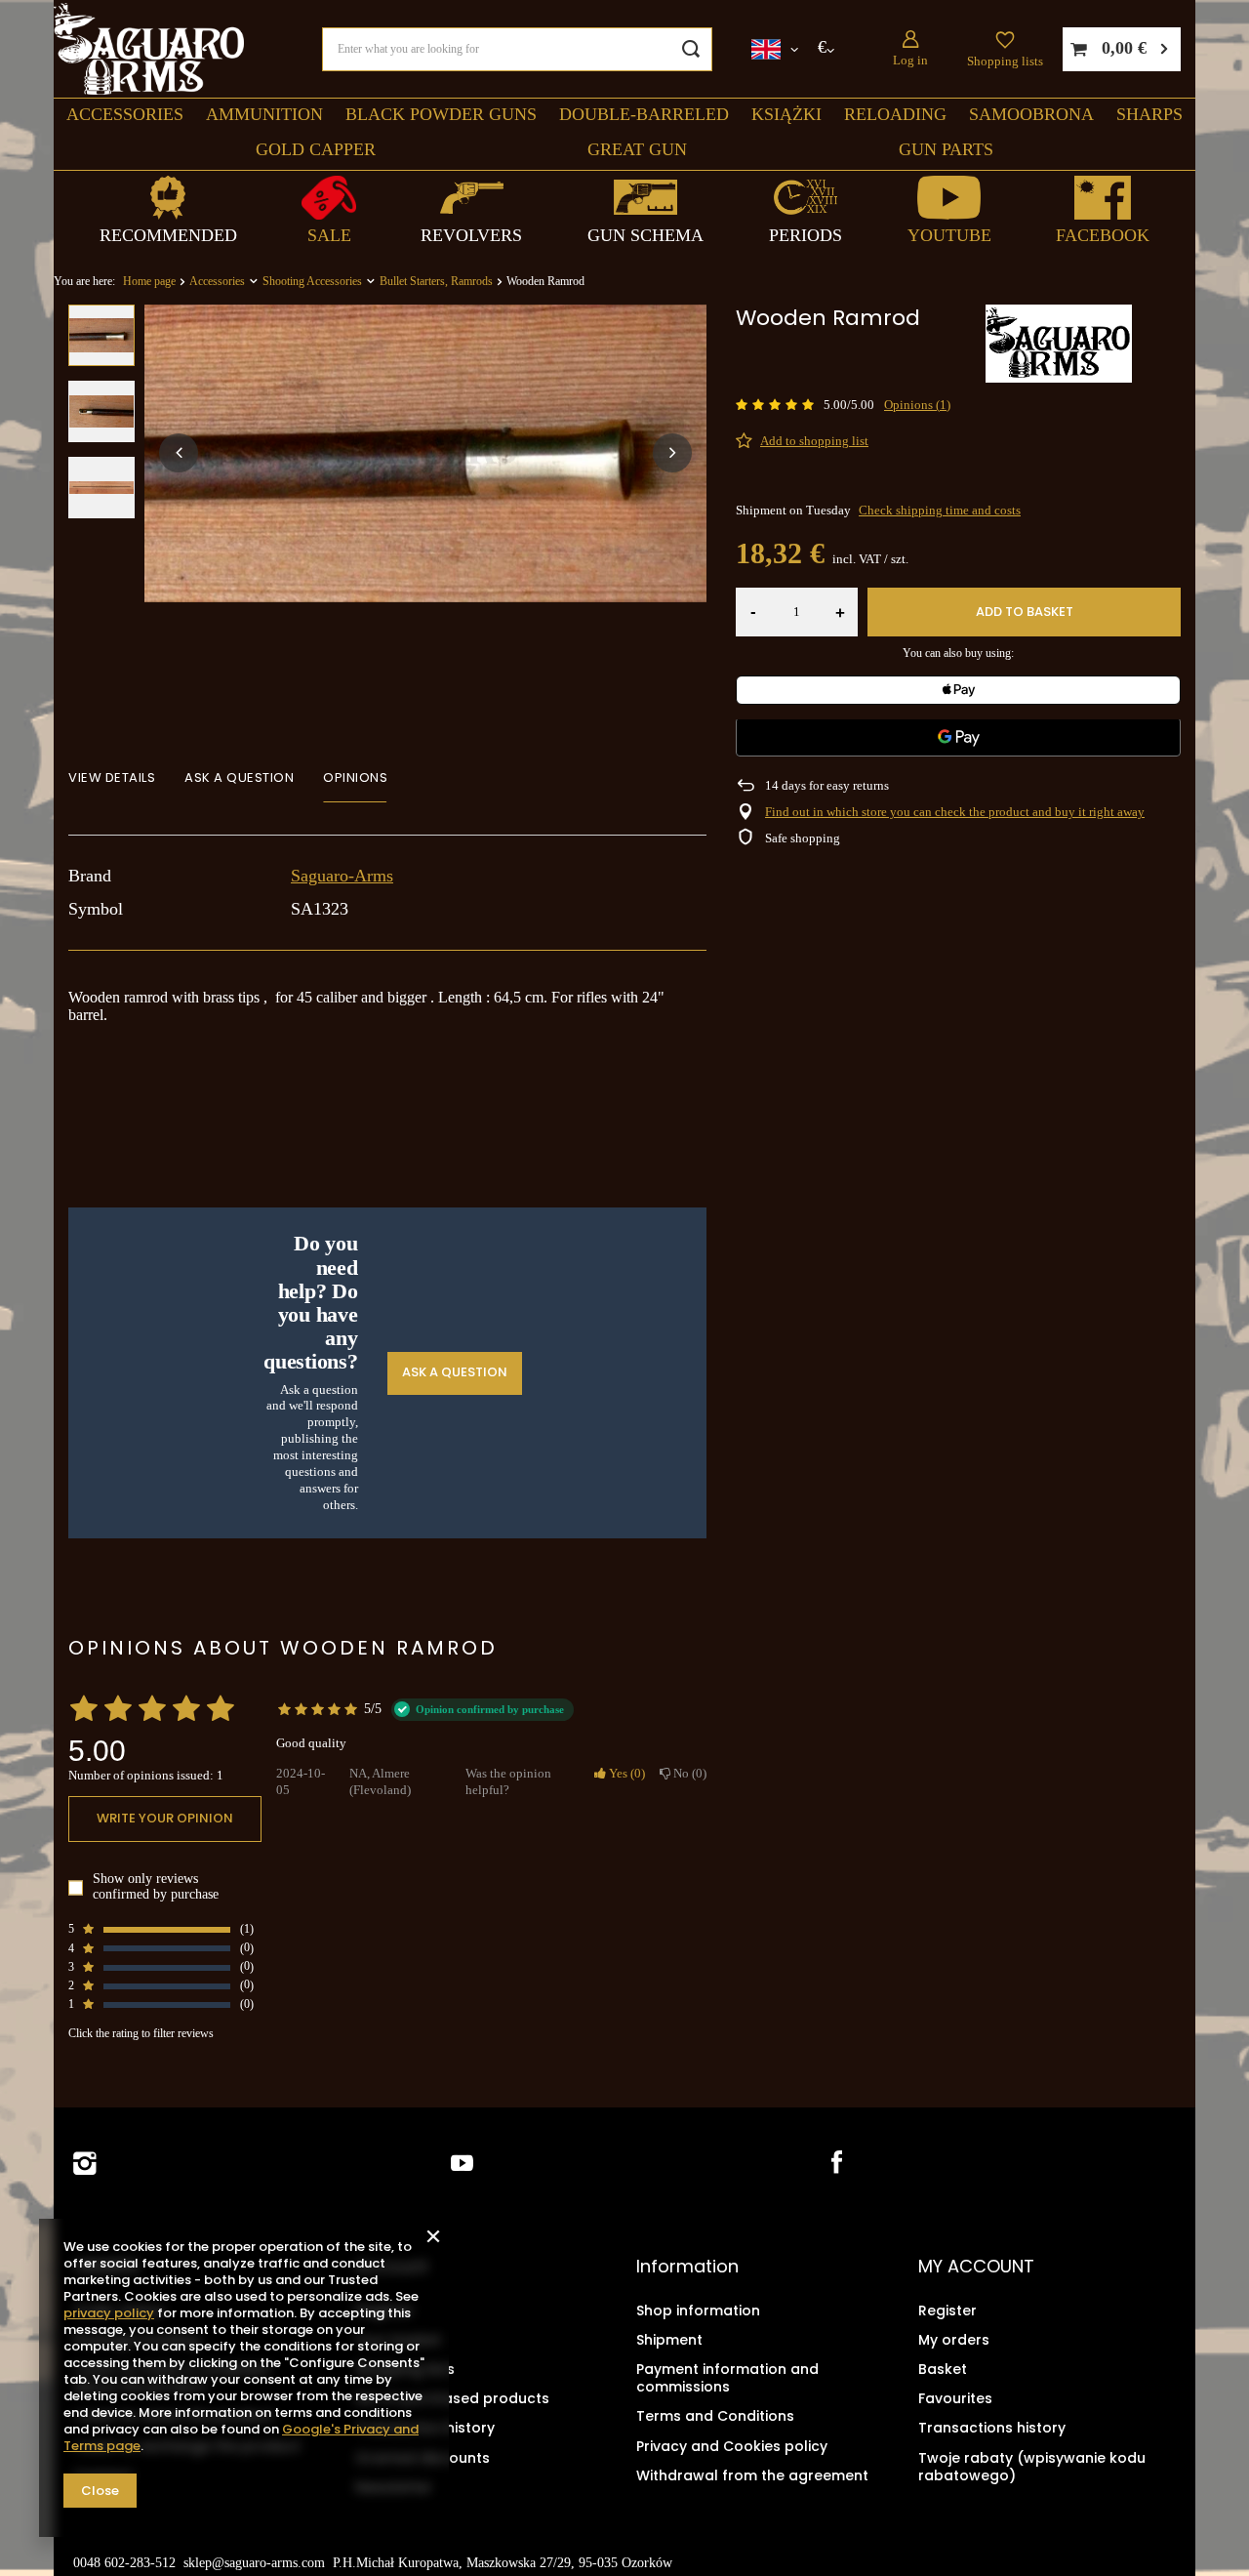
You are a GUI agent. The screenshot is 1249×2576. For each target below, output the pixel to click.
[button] (179, 453)
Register (384, 2310)
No (686, 1773)
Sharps (1149, 114)
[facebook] (835, 2164)
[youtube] (462, 2164)
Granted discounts (423, 2458)
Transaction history (425, 2428)
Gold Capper (316, 149)
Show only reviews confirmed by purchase (156, 1887)
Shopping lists (1005, 61)
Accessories (125, 114)
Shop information (698, 2310)
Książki (786, 114)
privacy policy (109, 2313)
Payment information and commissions (727, 2378)
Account (392, 2267)
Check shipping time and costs (940, 510)
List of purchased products (452, 2398)
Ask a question (455, 1372)
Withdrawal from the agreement (752, 2475)
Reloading (895, 114)
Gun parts (946, 149)
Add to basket (1025, 612)
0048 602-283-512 (124, 2563)
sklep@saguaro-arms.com (254, 2563)
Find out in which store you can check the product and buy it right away (955, 812)
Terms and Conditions (715, 2416)
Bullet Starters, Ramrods (436, 281)
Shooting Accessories (312, 281)
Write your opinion (165, 1819)
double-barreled (644, 114)
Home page (149, 281)
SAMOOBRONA (1031, 114)
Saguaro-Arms (342, 876)
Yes (624, 1773)
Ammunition (264, 114)
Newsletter (394, 2487)
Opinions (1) (917, 405)
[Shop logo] (149, 49)
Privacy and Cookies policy (732, 2446)
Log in (910, 60)
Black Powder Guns (441, 114)
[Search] (690, 49)
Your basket (398, 2340)
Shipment (669, 2340)
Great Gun (637, 149)
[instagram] (85, 2164)
